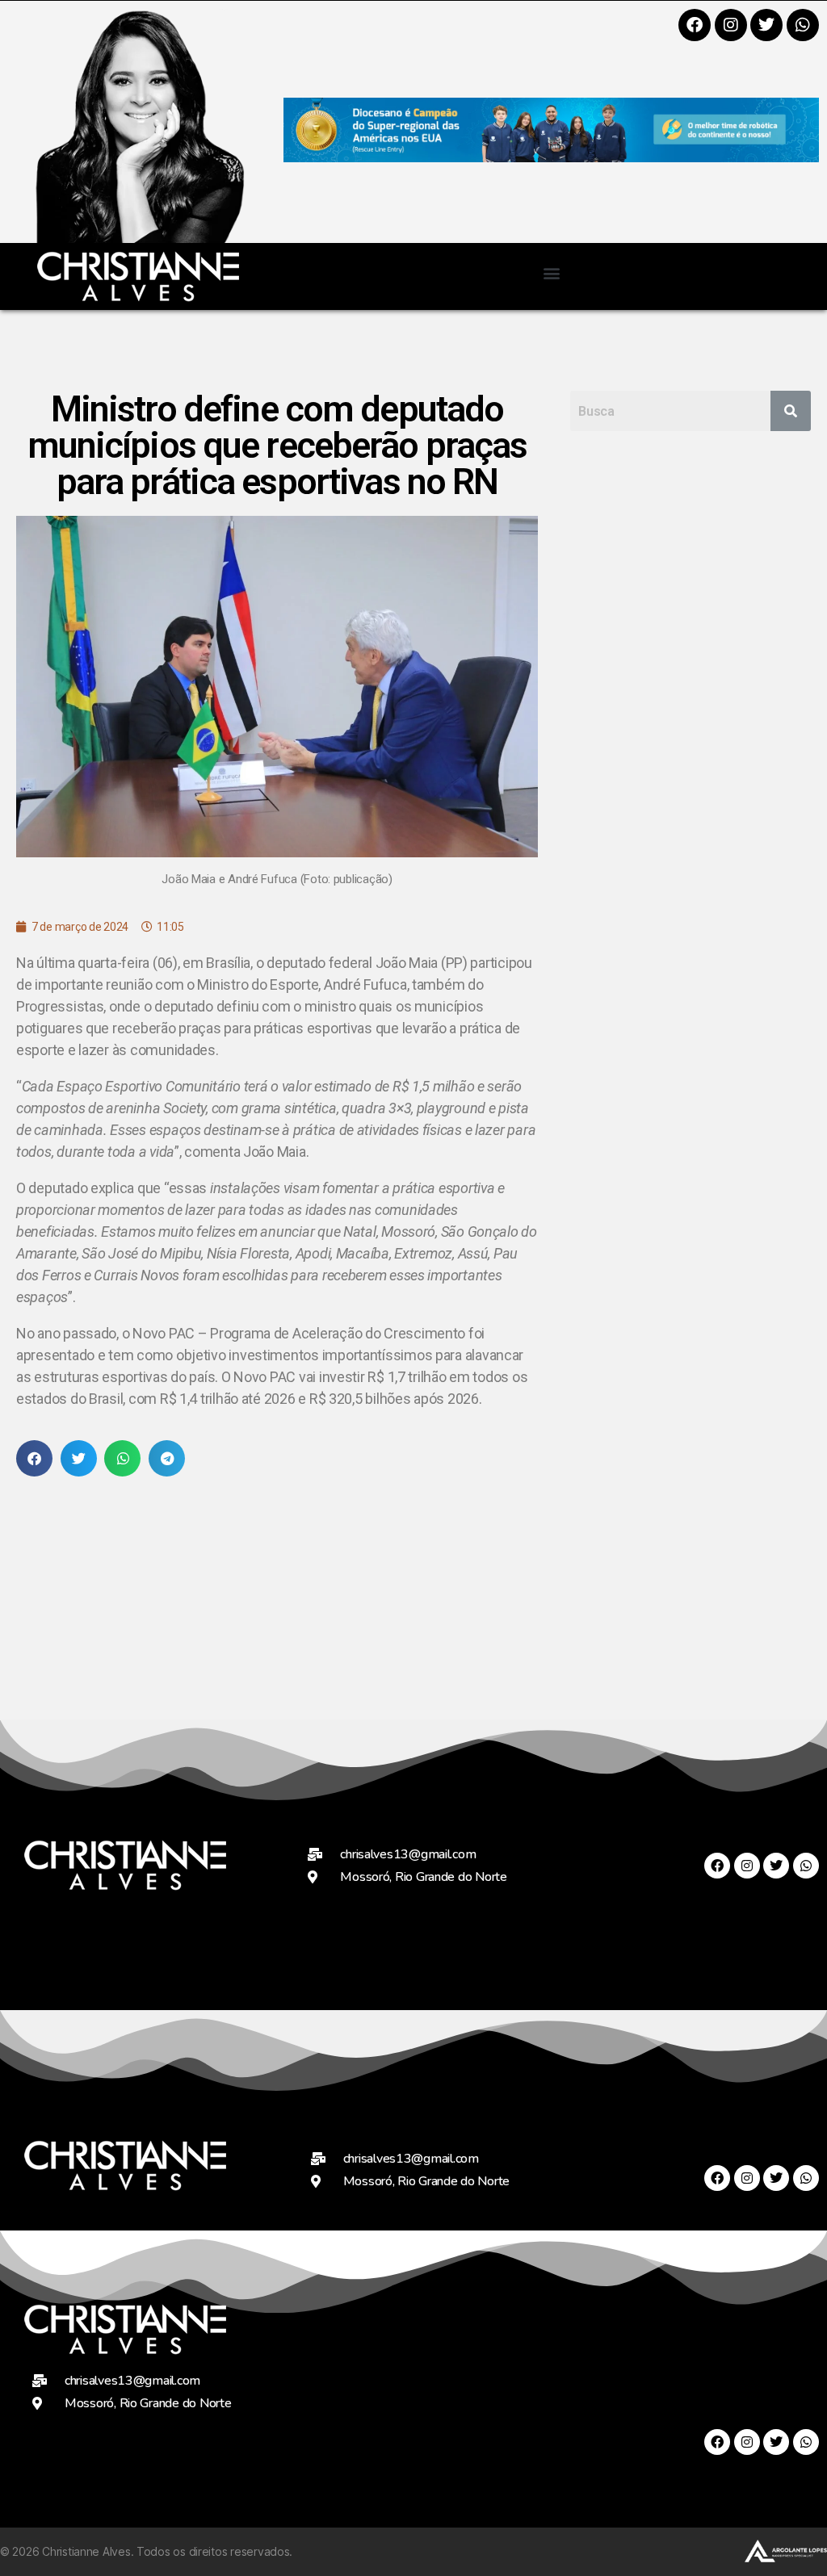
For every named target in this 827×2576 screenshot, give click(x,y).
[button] (551, 272)
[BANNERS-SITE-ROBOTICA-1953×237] (551, 157)
